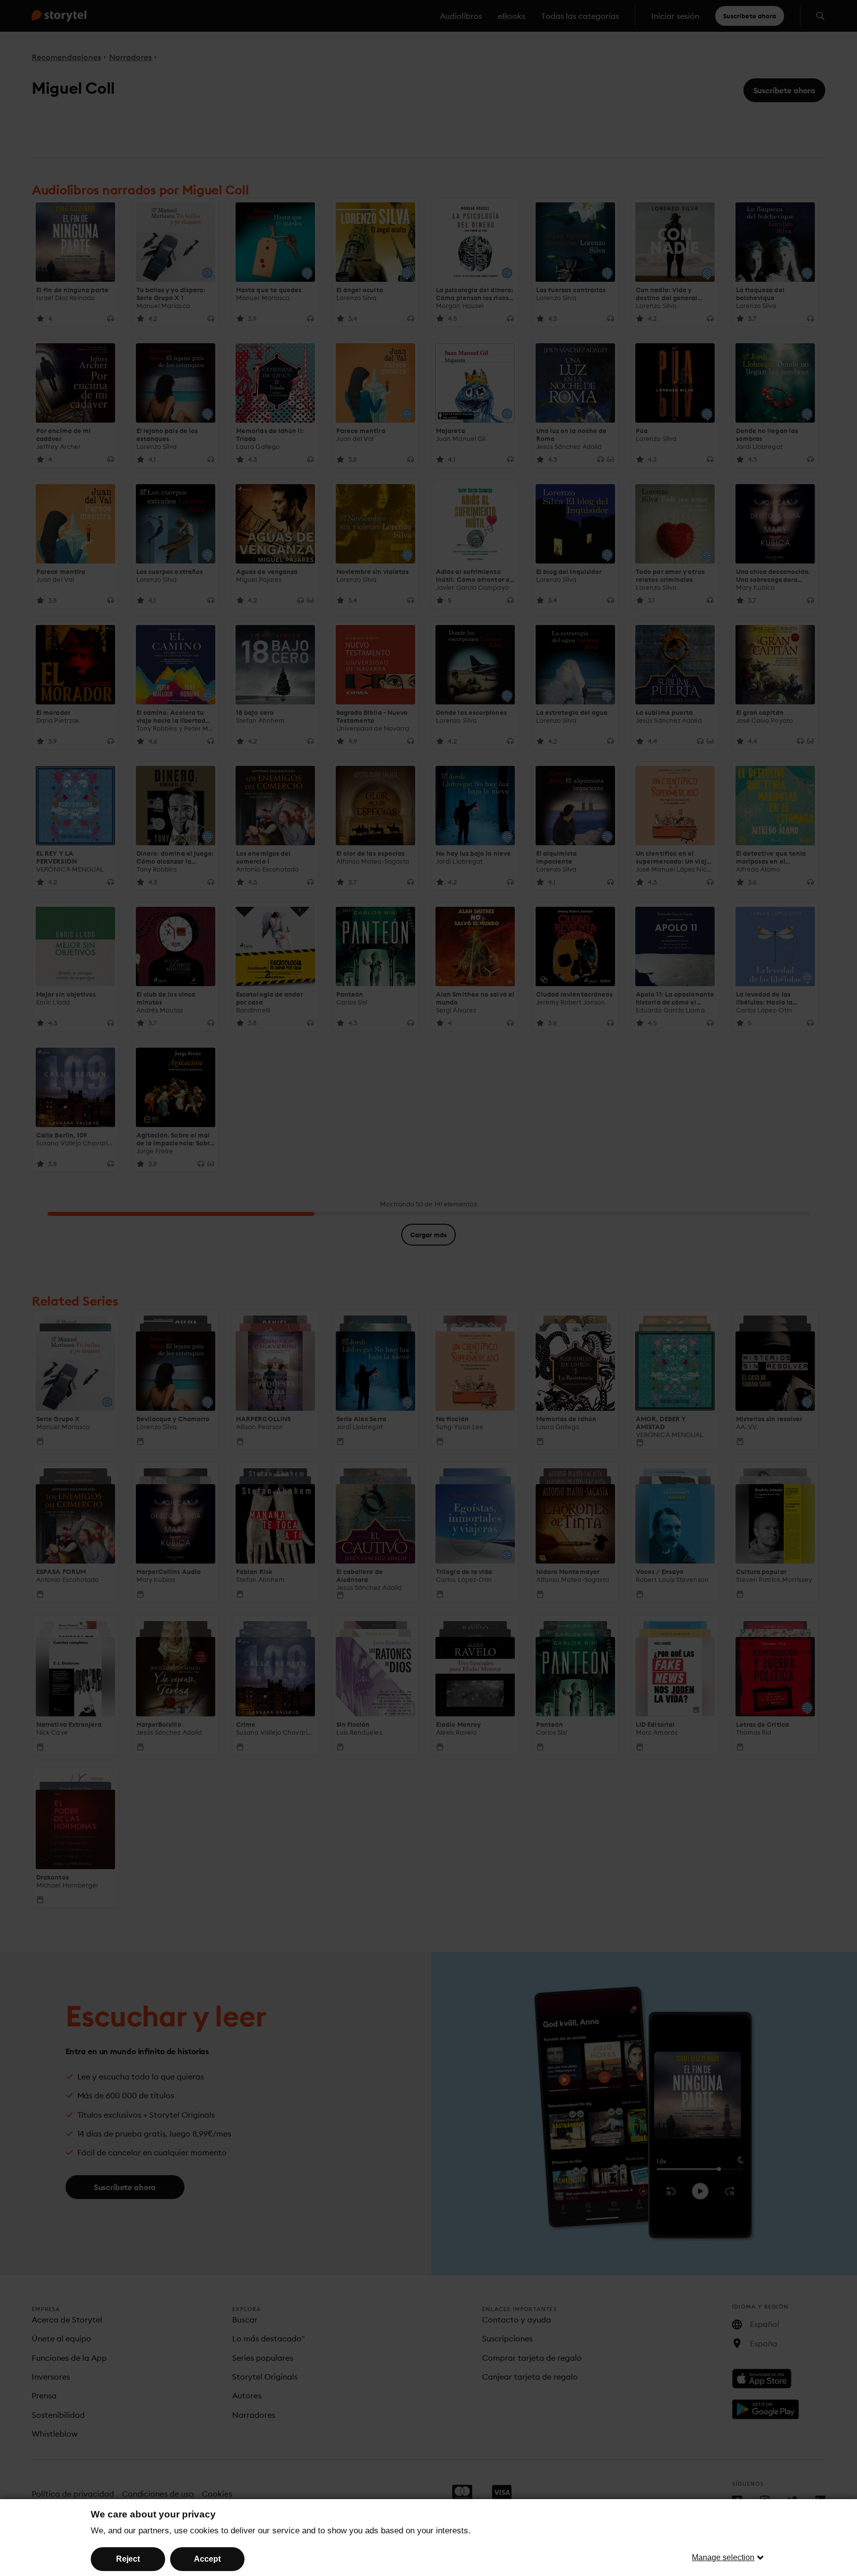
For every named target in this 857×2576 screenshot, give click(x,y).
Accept (207, 2559)
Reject (128, 2559)
